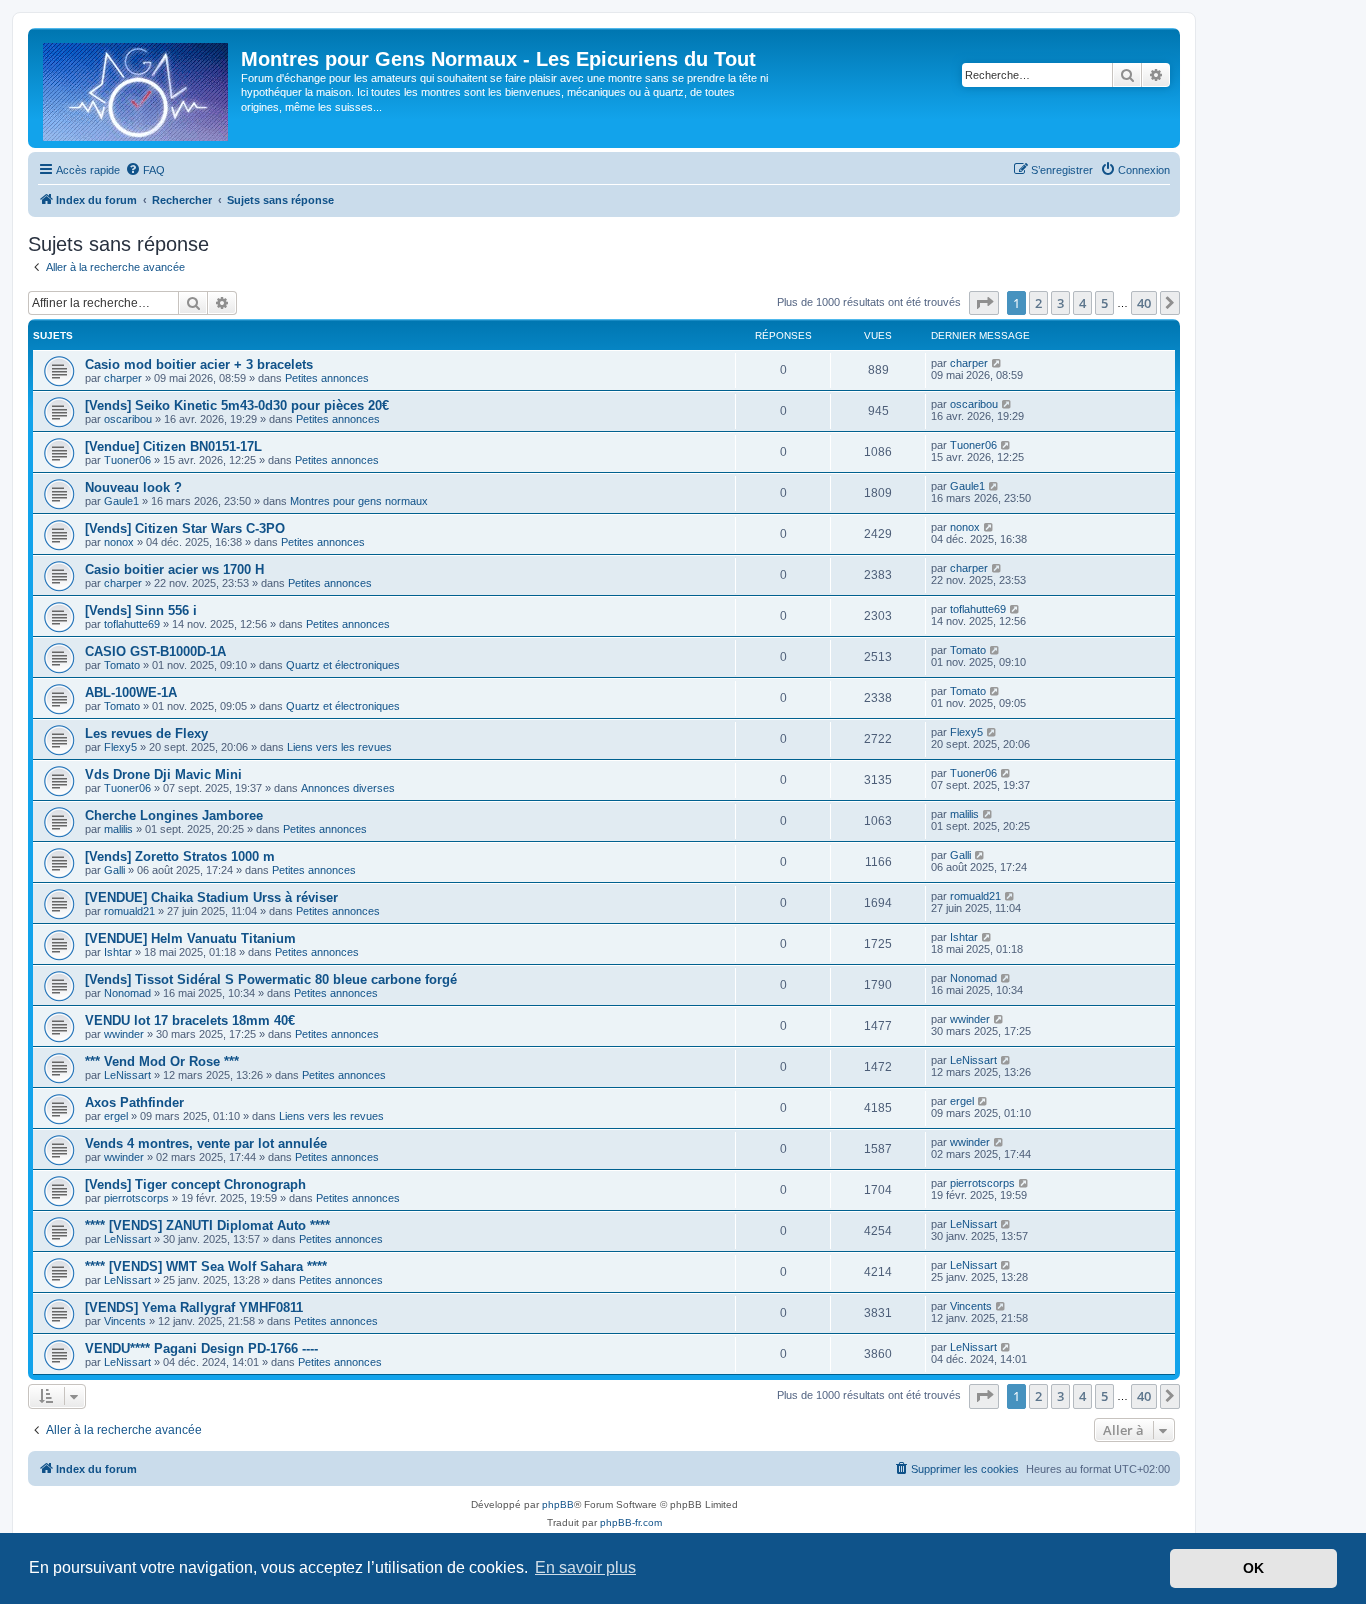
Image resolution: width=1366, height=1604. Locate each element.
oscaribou (128, 419)
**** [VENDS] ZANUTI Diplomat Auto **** (207, 1225)
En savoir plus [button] (585, 1567)
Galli (114, 870)
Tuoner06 (127, 460)
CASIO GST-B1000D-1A (155, 651)
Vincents (125, 1321)
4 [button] (1082, 303)
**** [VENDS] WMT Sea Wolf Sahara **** (206, 1266)
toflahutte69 (132, 624)
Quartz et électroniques (343, 665)
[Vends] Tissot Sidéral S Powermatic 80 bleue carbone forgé (271, 979)
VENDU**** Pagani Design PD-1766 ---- (201, 1348)
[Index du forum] (137, 88)
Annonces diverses (348, 788)
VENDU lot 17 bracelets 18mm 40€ (190, 1020)
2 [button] (1038, 303)
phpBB (558, 1504)
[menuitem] (145, 170)
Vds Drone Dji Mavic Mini (163, 774)
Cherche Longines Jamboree (174, 815)
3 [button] (1060, 303)
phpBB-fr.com (631, 1522)
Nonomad (127, 993)
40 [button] (1144, 303)
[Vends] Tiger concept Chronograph (195, 1184)
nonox (119, 542)
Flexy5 (120, 747)
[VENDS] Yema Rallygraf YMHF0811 (194, 1307)
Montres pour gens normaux (359, 501)
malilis (118, 829)
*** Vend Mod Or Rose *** (162, 1061)
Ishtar (118, 952)
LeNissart (127, 1075)
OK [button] (1253, 1568)
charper (123, 378)
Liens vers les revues (339, 747)
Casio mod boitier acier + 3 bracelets (199, 364)
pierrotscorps (136, 1198)
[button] (984, 303)
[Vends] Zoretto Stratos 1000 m (180, 856)
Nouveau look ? (133, 487)
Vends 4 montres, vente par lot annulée (206, 1143)
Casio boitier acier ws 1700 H (174, 569)
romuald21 (129, 911)
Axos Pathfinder (134, 1102)
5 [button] (1104, 303)
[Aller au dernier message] (997, 363)
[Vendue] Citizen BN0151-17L (173, 446)
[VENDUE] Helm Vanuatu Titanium (190, 938)
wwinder (124, 1034)
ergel (116, 1116)
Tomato (122, 665)
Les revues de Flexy (146, 733)
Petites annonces (327, 378)
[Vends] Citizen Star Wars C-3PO (185, 528)
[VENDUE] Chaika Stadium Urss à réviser (211, 897)
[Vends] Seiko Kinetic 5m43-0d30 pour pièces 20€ (237, 405)
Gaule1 (121, 501)
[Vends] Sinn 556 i (141, 610)
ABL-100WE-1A (131, 692)
